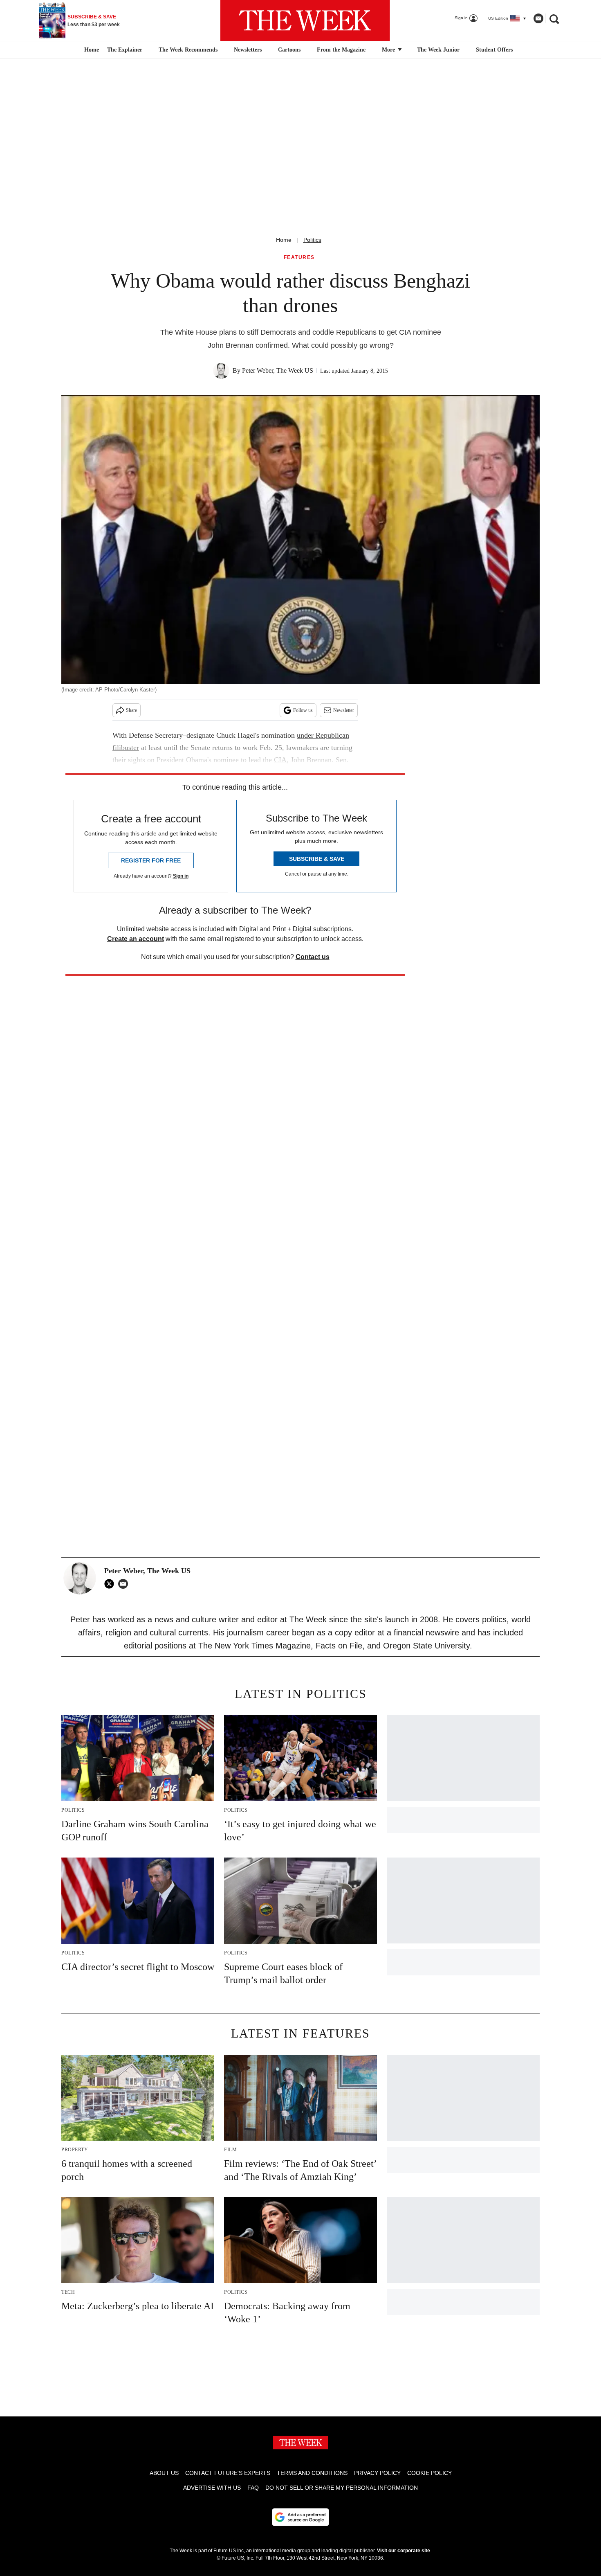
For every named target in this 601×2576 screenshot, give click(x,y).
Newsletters (248, 50)
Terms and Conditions (312, 2473)
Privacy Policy (377, 2473)
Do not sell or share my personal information (342, 2488)
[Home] (91, 50)
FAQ (253, 2488)
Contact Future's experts (228, 2473)
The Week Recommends (188, 50)
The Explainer (125, 50)
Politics (312, 240)
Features (299, 258)
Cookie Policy (429, 2473)
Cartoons (289, 50)
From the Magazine (341, 50)
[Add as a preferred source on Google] (300, 2517)
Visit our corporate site (404, 2551)
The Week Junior (438, 50)
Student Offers (494, 50)
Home (284, 240)
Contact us (313, 957)
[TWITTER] (111, 1584)
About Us (164, 2473)
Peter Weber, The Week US (278, 370)
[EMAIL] (125, 1584)
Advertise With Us (212, 2488)
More (389, 50)
